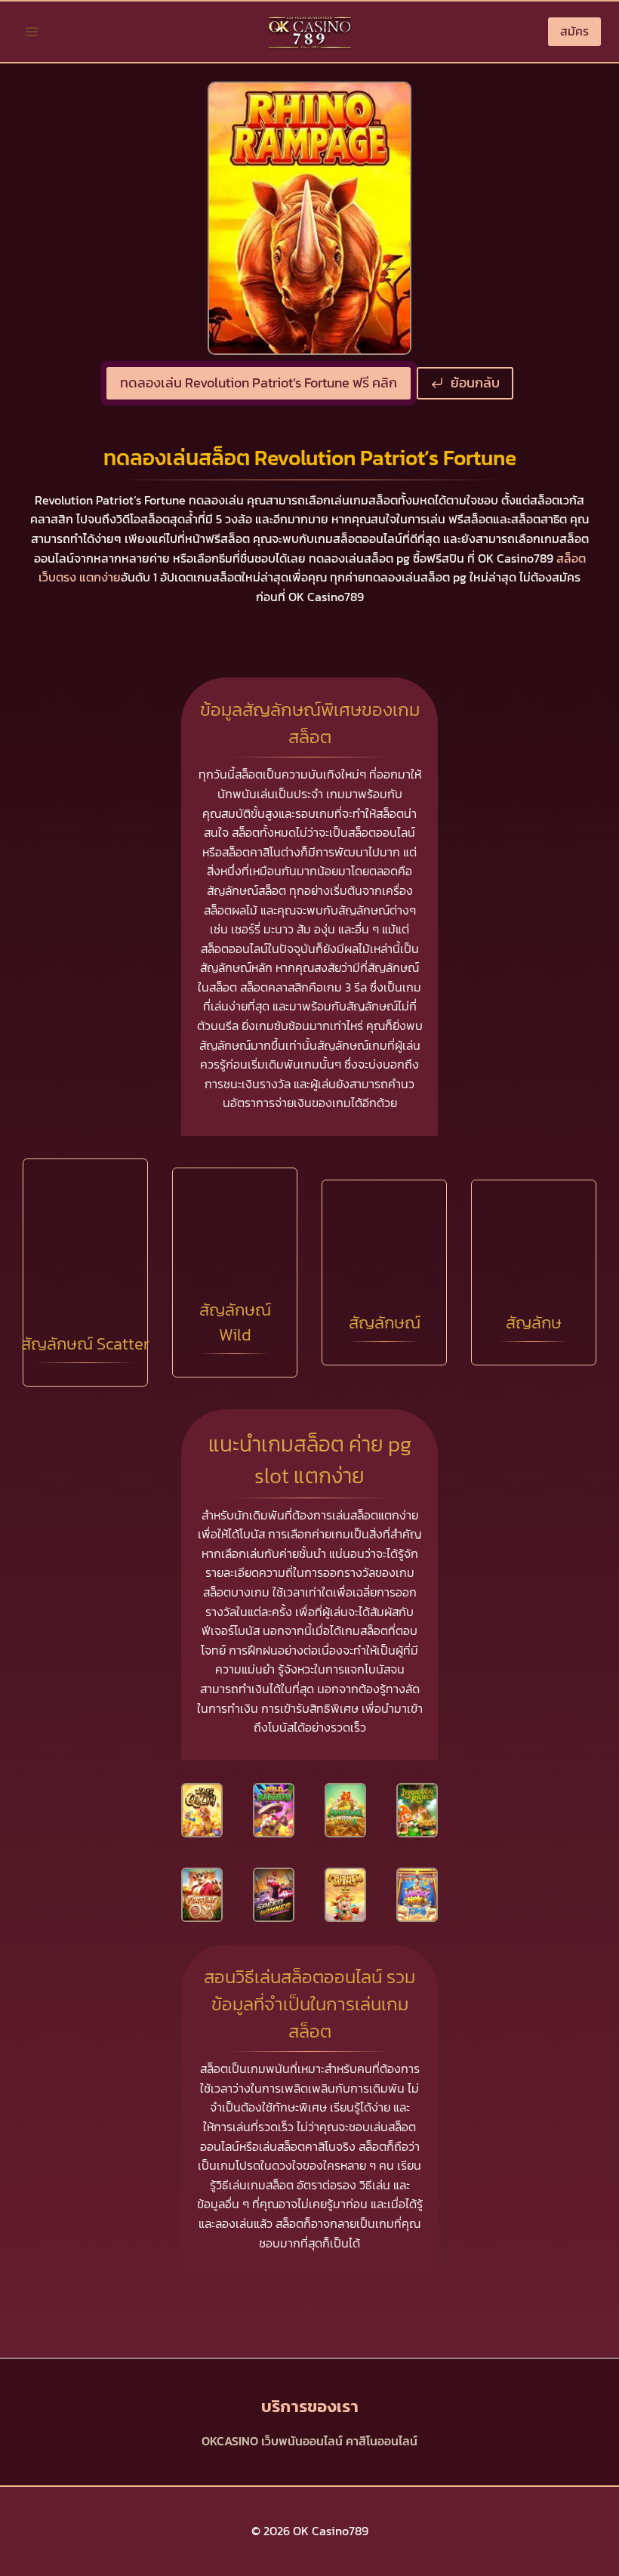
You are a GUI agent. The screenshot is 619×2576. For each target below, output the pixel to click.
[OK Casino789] (309, 32)
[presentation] (202, 1810)
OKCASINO (230, 2441)
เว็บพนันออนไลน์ (302, 2441)
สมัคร (574, 31)
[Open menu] (32, 31)
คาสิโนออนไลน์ (382, 2441)
